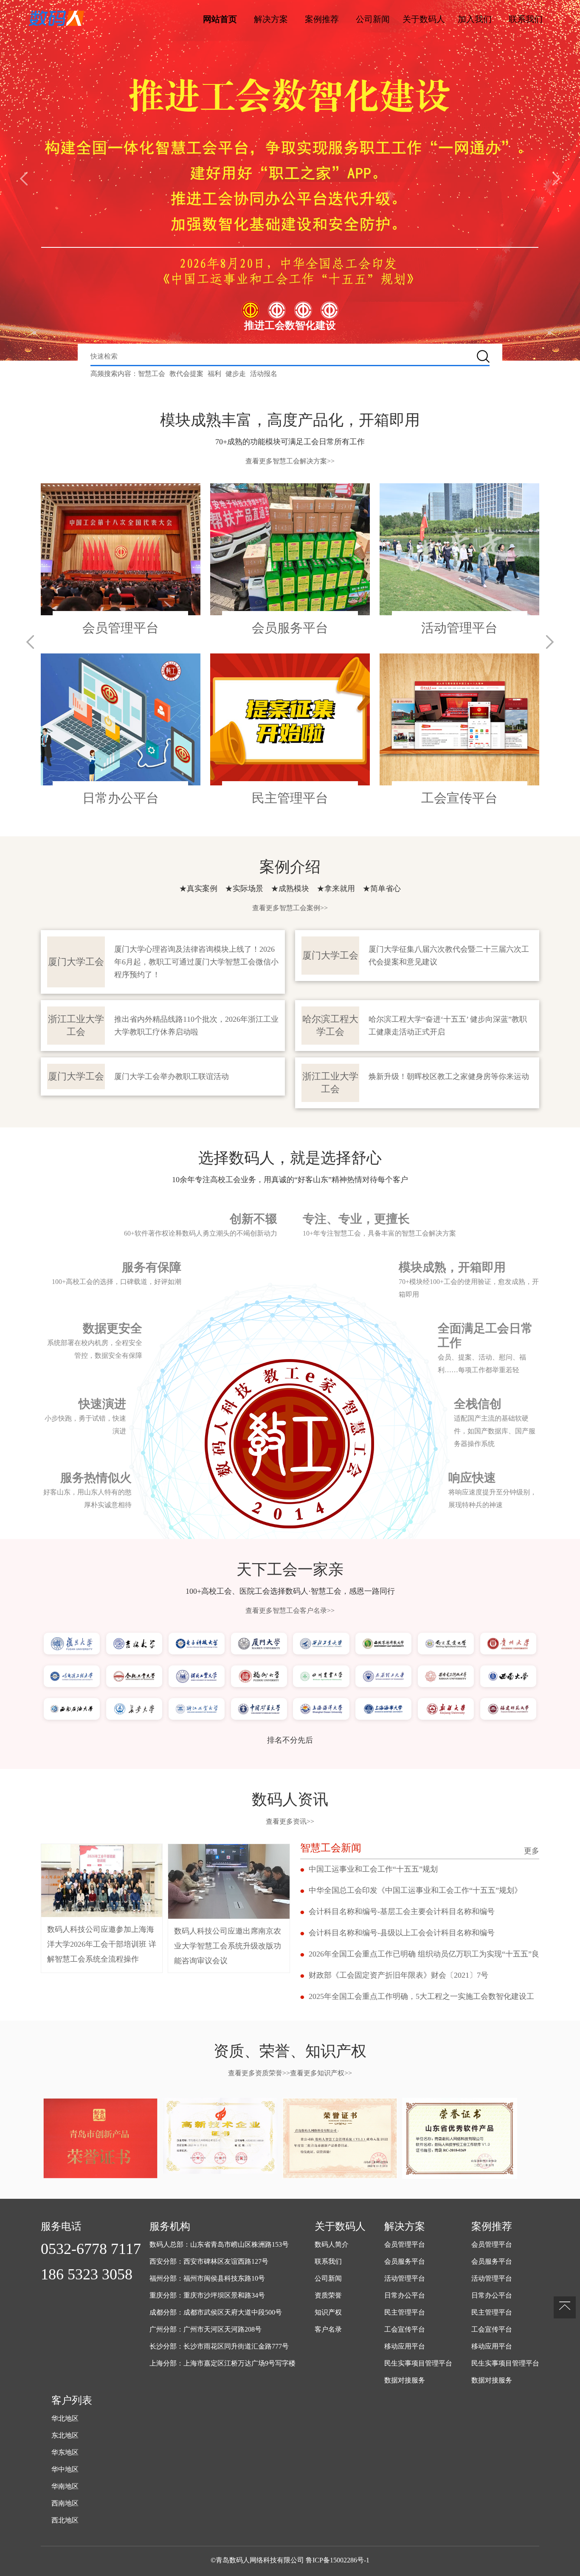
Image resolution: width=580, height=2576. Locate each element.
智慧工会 (152, 374)
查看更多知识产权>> (321, 2073)
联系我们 (526, 19)
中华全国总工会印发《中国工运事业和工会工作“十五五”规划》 (415, 1890)
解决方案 (271, 19)
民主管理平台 (405, 2312)
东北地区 (65, 2435)
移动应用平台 (405, 2346)
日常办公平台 (405, 2295)
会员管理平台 (405, 2244)
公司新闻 (373, 19)
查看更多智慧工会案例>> (290, 908)
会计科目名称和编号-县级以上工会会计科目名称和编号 (402, 1933)
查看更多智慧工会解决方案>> (290, 461)
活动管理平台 (405, 2278)
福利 (214, 374)
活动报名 (264, 374)
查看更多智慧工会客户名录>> (290, 1610)
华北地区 (65, 2418)
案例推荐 (322, 19)
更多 (532, 1851)
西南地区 (65, 2503)
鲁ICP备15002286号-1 (338, 2560)
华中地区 (65, 2469)
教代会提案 (186, 374)
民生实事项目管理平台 (418, 2363)
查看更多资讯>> (290, 1821)
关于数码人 (424, 19)
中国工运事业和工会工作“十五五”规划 (373, 1869)
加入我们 (475, 19)
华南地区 (65, 2486)
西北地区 (65, 2520)
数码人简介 (332, 2244)
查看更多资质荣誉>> (259, 2073)
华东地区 (65, 2452)
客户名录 (328, 2329)
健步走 (236, 374)
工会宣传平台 (405, 2329)
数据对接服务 (405, 2380)
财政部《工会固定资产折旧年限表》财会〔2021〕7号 (398, 1975)
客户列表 (72, 2400)
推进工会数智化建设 (290, 325)
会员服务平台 (405, 2261)
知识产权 (328, 2312)
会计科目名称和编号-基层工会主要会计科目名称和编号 (402, 1912)
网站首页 (220, 19)
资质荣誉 (328, 2295)
